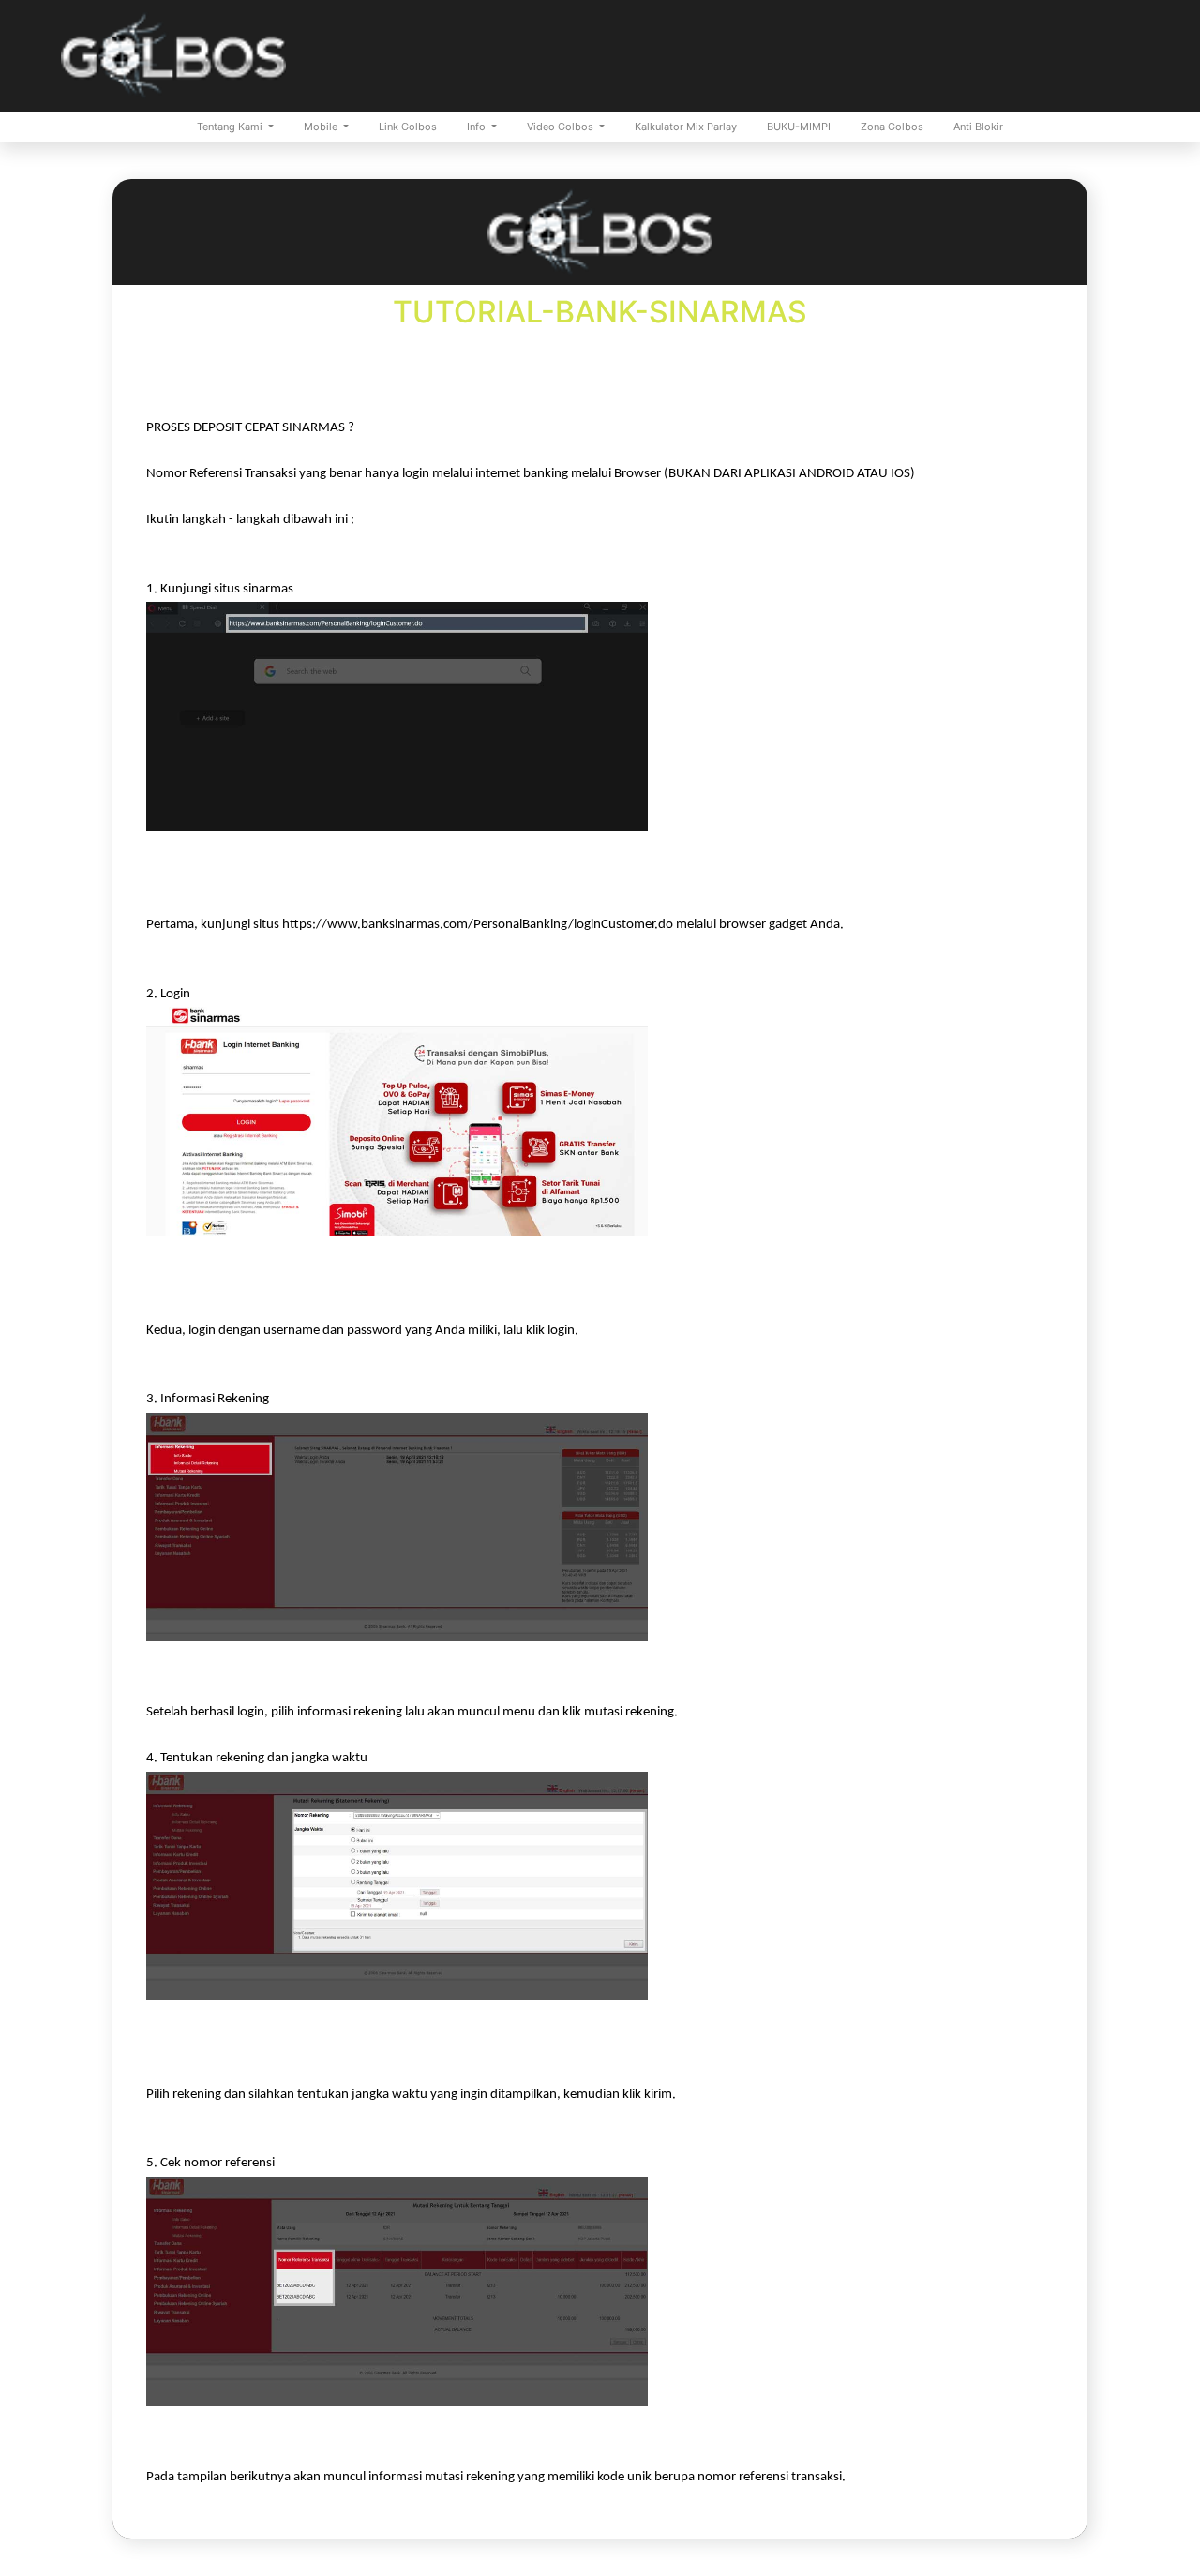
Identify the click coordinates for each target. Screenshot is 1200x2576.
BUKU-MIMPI (799, 127)
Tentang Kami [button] (231, 127)
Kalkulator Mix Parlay (686, 127)
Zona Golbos (892, 127)
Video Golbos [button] (562, 127)
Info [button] (478, 127)
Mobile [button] (322, 127)
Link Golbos (408, 127)
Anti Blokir (978, 127)
